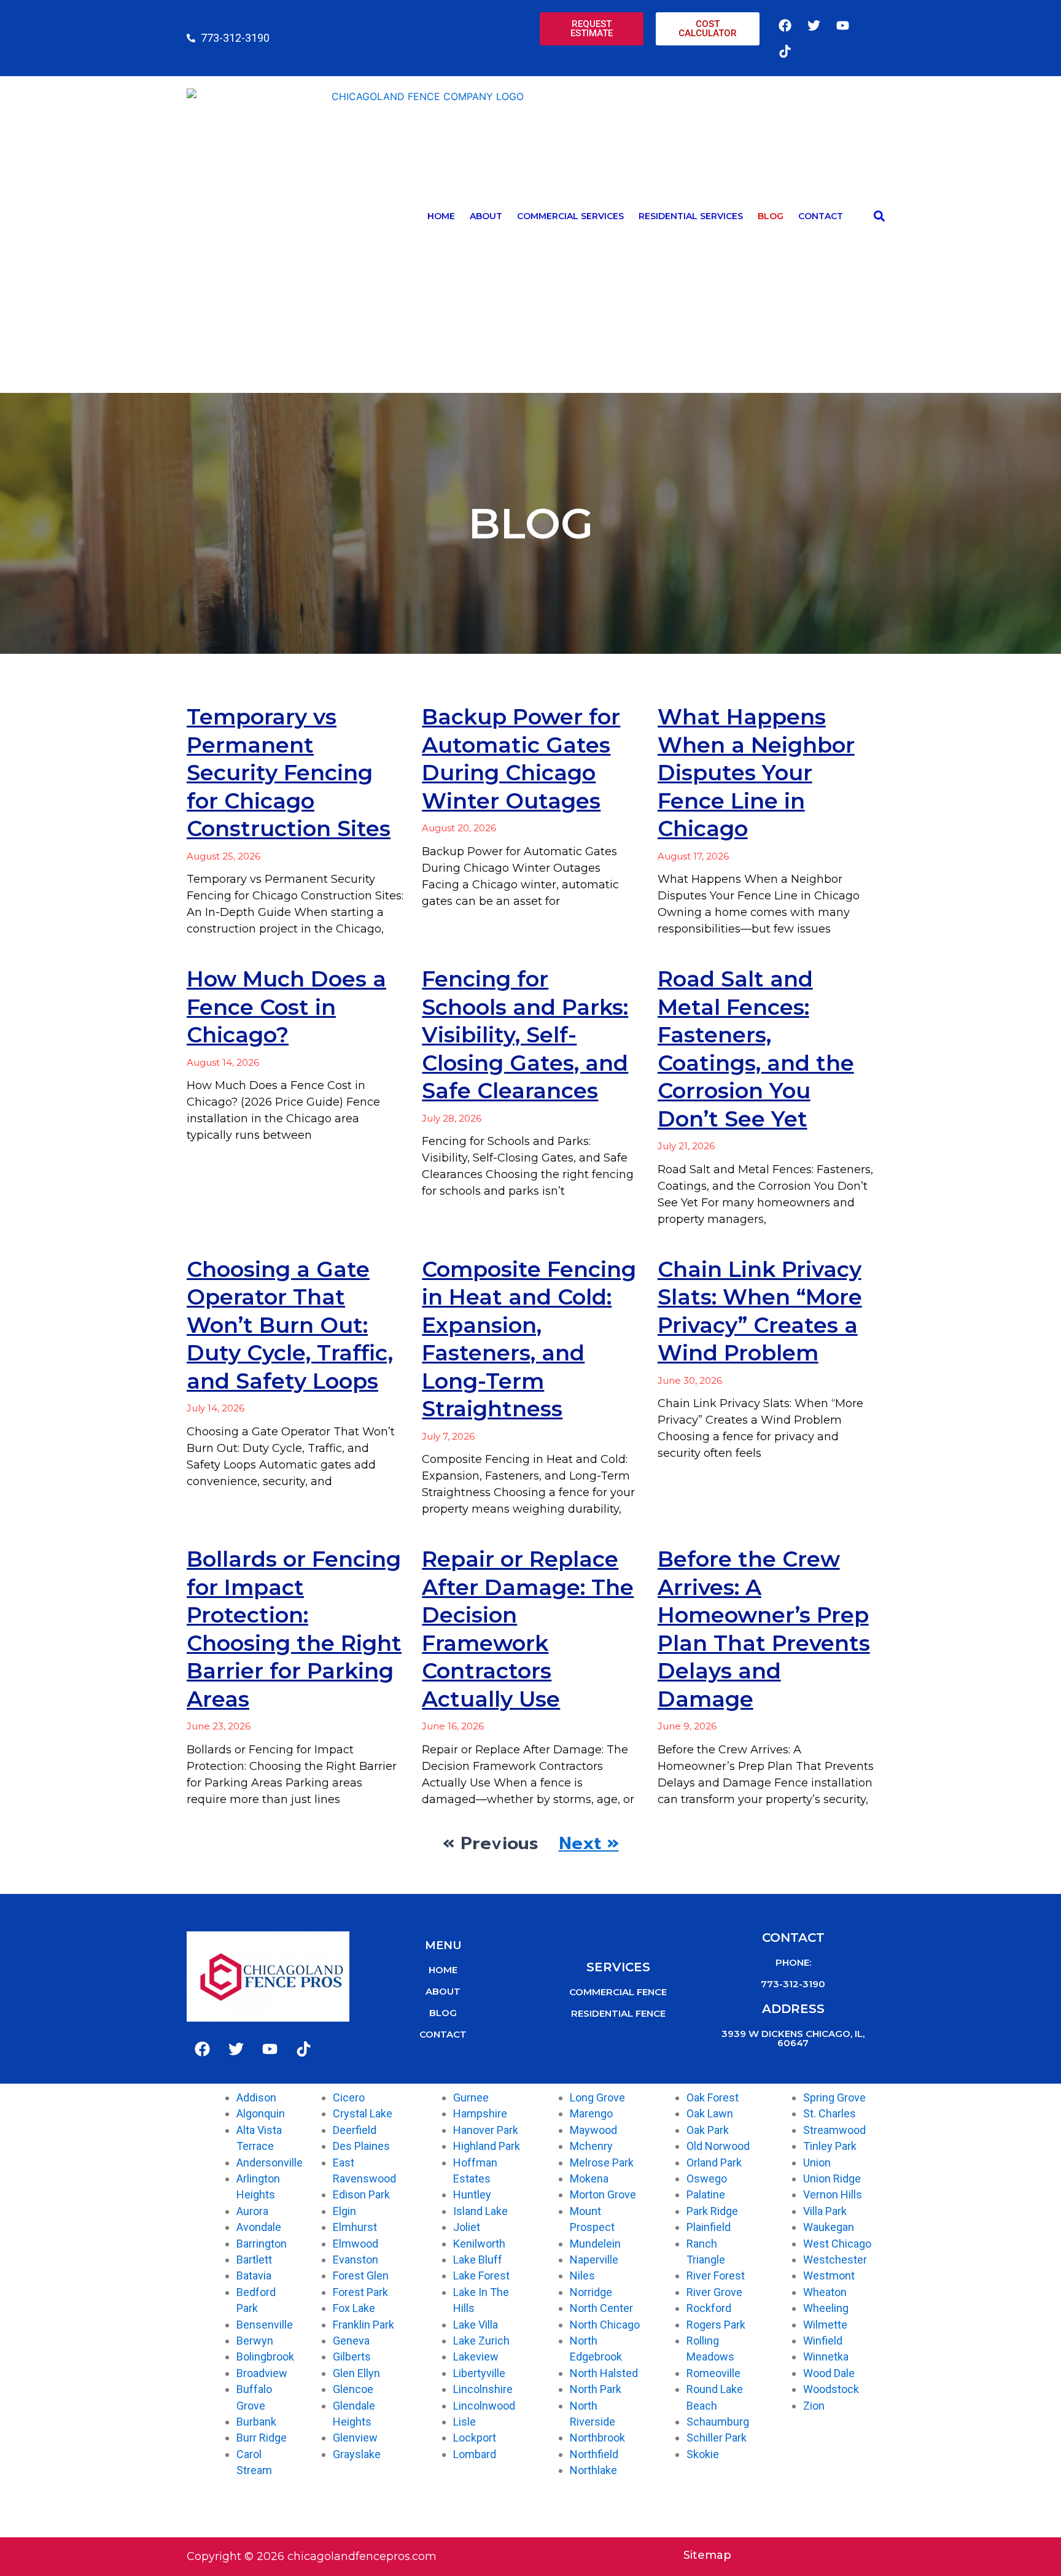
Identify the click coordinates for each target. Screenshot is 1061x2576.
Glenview (355, 2438)
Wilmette (825, 2325)
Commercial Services (570, 216)
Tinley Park (830, 2146)
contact (443, 2034)
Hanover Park (486, 2130)
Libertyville (479, 2373)
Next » (589, 1843)
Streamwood (834, 2130)
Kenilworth (479, 2244)
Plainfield (709, 2227)
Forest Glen (361, 2275)
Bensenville (265, 2325)
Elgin (344, 2211)
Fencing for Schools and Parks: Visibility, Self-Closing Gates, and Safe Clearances (525, 1035)
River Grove (714, 2292)
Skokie (703, 2454)
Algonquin (261, 2113)
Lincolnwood (484, 2406)
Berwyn (255, 2341)
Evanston (356, 2260)
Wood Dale (829, 2373)
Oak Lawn (710, 2113)
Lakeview (476, 2357)
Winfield (823, 2341)
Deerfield (355, 2130)
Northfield (594, 2454)
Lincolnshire (483, 2389)
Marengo (591, 2113)
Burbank (256, 2422)
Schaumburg (718, 2422)
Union (817, 2163)
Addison (256, 2097)
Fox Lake (354, 2308)
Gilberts (352, 2357)
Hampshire (480, 2113)
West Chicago (837, 2244)
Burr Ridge (262, 2438)
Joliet (467, 2227)
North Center (601, 2308)
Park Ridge (712, 2211)
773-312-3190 (793, 1984)
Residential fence (618, 2013)
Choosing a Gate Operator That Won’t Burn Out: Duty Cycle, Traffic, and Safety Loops (290, 1325)
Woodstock (831, 2389)
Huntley (472, 2194)
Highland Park (487, 2146)
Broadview (262, 2373)
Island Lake (480, 2211)
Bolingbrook (265, 2357)
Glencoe (353, 2389)
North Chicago (605, 2325)
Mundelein (595, 2244)
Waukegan (829, 2227)
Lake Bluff (478, 2260)
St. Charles (830, 2113)
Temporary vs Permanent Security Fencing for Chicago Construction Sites (289, 773)
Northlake (593, 2470)
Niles (582, 2275)
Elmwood (356, 2244)
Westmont (829, 2275)
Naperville (594, 2260)
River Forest (716, 2275)
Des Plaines (361, 2146)
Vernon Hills (833, 2194)
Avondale (259, 2227)
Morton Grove (603, 2194)
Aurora (252, 2211)
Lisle (464, 2422)
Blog (771, 216)
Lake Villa (476, 2325)
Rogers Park (716, 2325)
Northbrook (597, 2438)
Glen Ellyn (356, 2373)
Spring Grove (834, 2097)
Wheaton (825, 2292)
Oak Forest (713, 2097)
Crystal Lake (363, 2113)
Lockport (475, 2438)
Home (441, 216)
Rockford (709, 2308)
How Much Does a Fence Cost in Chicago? (286, 1007)
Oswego (707, 2178)
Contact (821, 216)
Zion (814, 2406)
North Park (596, 2389)
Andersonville (270, 2163)
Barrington (262, 2244)
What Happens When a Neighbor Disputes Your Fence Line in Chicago (756, 773)
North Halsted (604, 2373)
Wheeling (826, 2308)
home (443, 1970)
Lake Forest (481, 2275)
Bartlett (254, 2260)
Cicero (349, 2097)
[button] (879, 216)
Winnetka (826, 2357)
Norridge (591, 2292)
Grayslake (357, 2454)
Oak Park (708, 2130)
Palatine (706, 2194)
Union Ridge (832, 2178)
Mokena (589, 2178)
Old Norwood (718, 2146)
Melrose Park (602, 2163)
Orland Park (714, 2163)
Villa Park (825, 2211)
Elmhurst (355, 2227)
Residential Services (691, 216)
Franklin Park (363, 2325)
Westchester (835, 2260)
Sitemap (707, 2555)
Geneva (351, 2341)
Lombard (475, 2454)
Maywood (593, 2130)
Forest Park (360, 2292)
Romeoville (713, 2373)
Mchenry (591, 2146)
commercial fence (618, 1992)
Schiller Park (717, 2438)
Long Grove (597, 2097)
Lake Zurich (481, 2341)
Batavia (254, 2275)
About (486, 216)
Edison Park (361, 2194)
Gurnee (471, 2097)
